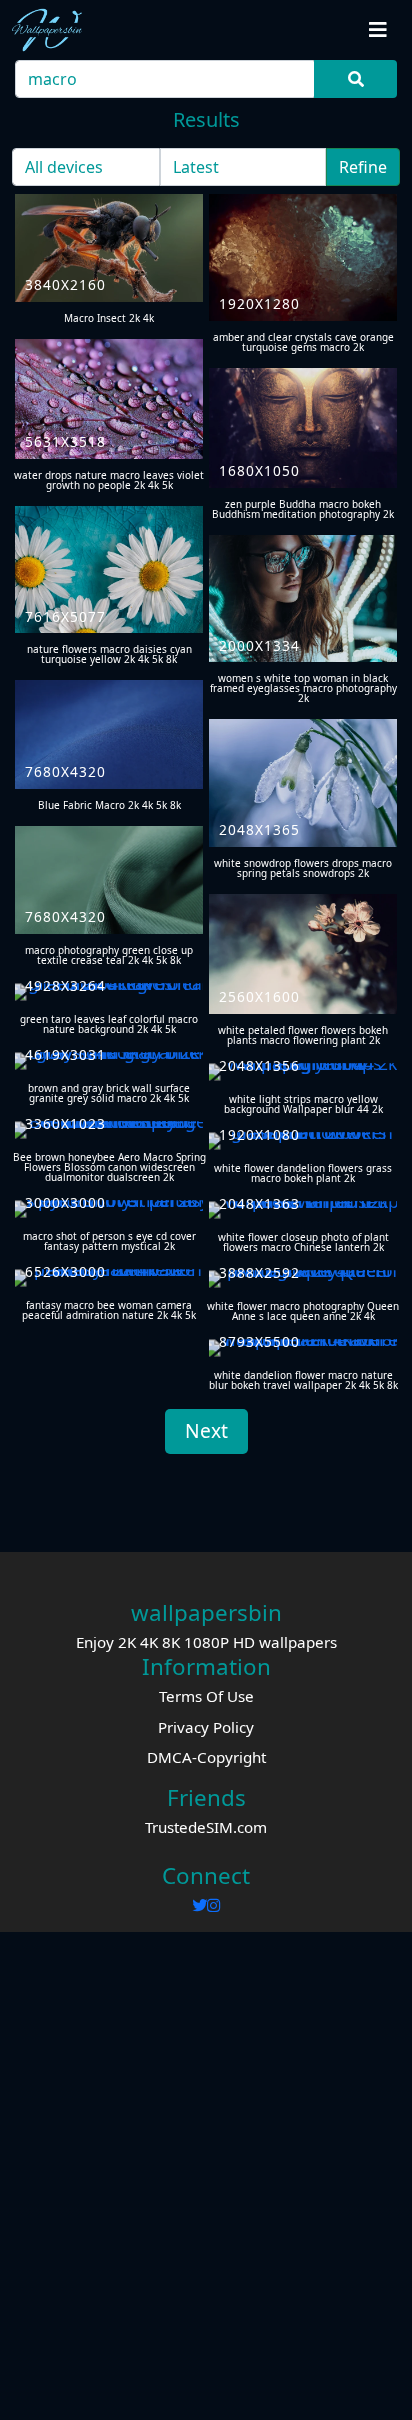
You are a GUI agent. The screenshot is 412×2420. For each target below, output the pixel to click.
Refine (363, 167)
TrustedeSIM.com (206, 1827)
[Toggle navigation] (378, 30)
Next (206, 1430)
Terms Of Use (206, 1696)
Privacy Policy (206, 1727)
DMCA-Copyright (206, 1757)
